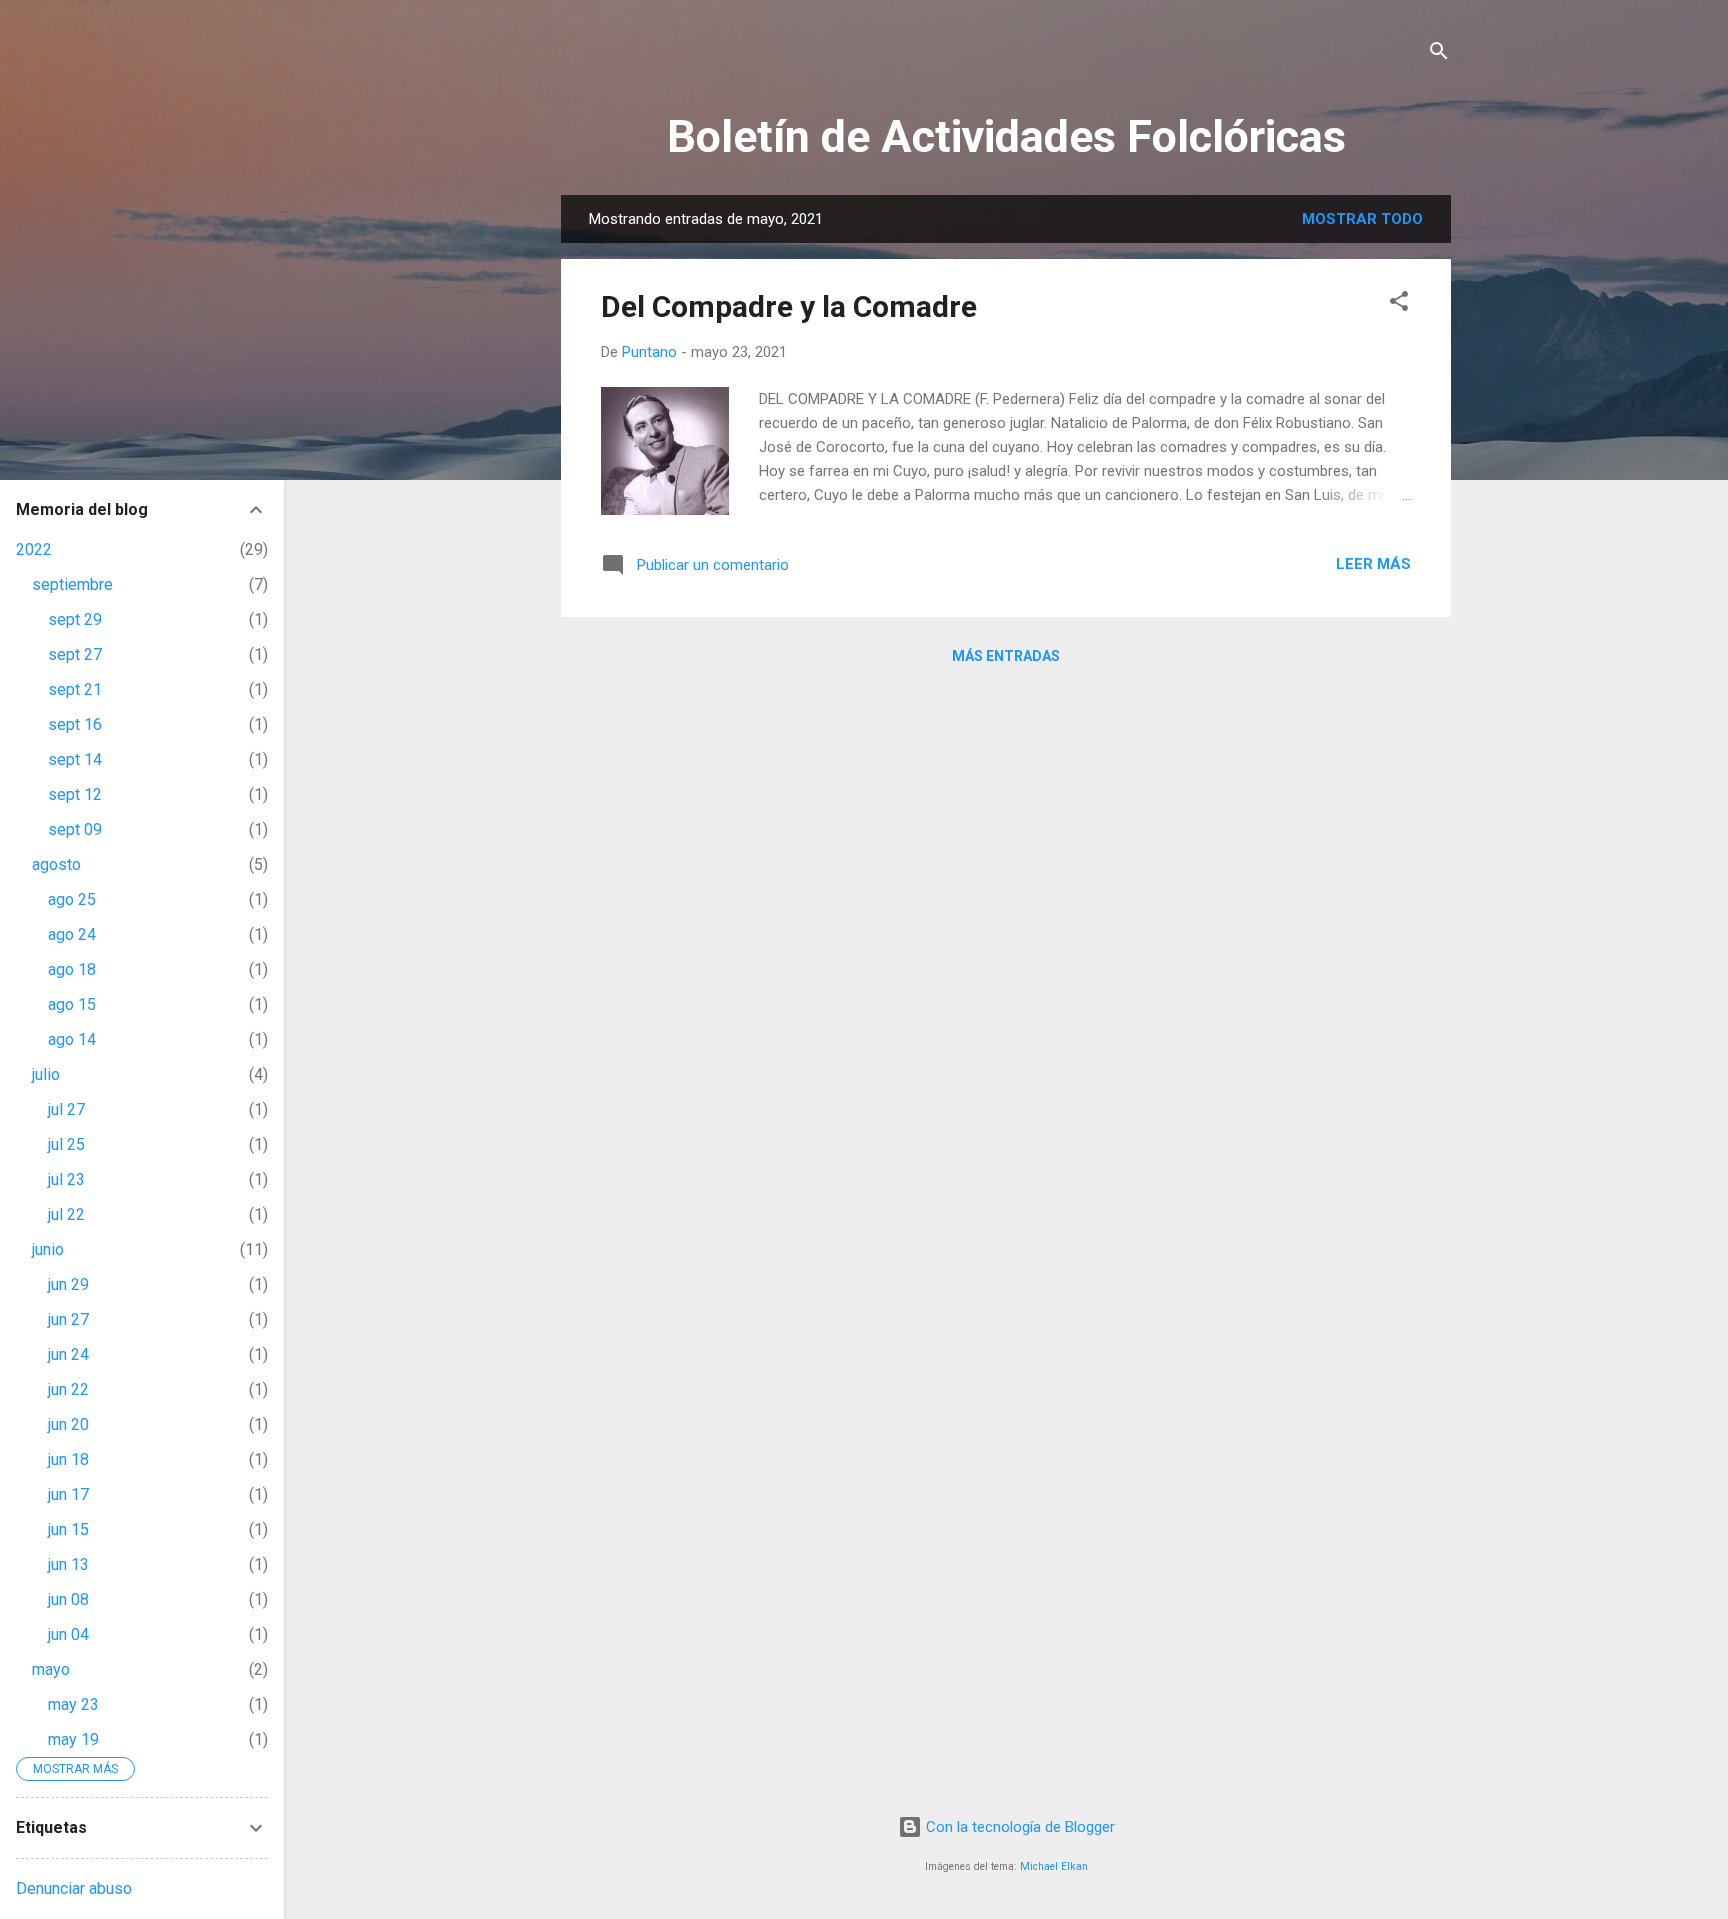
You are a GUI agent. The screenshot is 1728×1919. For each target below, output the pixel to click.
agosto (56, 864)
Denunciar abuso (74, 1888)
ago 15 (72, 1004)
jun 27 (68, 1319)
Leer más (1373, 564)
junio (48, 1249)
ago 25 (72, 899)
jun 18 (68, 1459)
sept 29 (75, 619)
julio (46, 1074)
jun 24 (68, 1354)
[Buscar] (1439, 54)
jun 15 (68, 1529)
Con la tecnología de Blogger (1018, 1827)
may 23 (73, 1704)
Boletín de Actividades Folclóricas (1006, 136)
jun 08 (68, 1599)
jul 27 (66, 1109)
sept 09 (75, 829)
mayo (51, 1669)
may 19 (73, 1739)
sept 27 (75, 654)
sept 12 (75, 794)
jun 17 (68, 1494)
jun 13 (68, 1564)
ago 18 (72, 969)
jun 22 (68, 1389)
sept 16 (75, 724)
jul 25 (66, 1144)
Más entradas (1006, 656)
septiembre (72, 584)
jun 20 (68, 1424)
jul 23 (66, 1179)
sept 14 (75, 759)
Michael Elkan (1054, 1866)
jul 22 (66, 1214)
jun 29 (68, 1284)
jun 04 (68, 1634)
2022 (34, 549)
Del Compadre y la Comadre (789, 306)
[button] (1399, 304)
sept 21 (75, 689)
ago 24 (72, 934)
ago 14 (72, 1039)
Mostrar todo (1362, 219)
